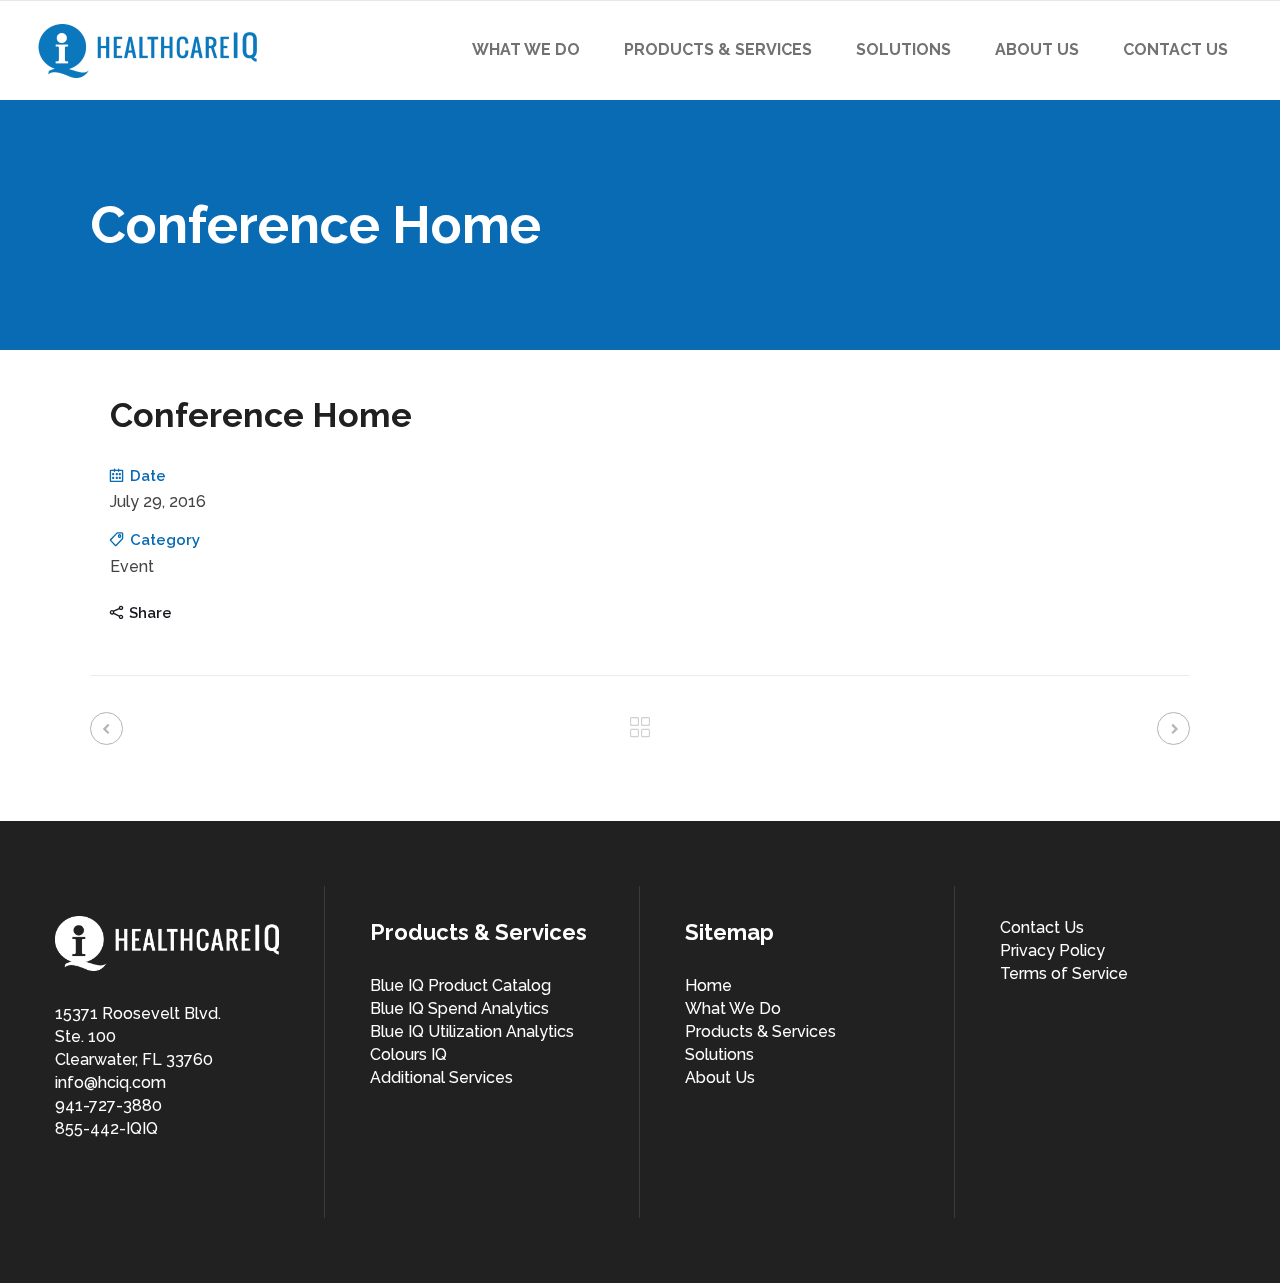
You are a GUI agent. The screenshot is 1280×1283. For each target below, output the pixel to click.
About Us (720, 1077)
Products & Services (760, 1031)
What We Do (733, 1008)
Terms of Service (1064, 973)
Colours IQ (408, 1054)
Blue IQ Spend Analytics (459, 1008)
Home (708, 985)
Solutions (719, 1054)
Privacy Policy (1052, 950)
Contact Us (1042, 927)
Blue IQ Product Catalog (460, 985)
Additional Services (441, 1077)
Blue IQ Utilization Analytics (472, 1031)
